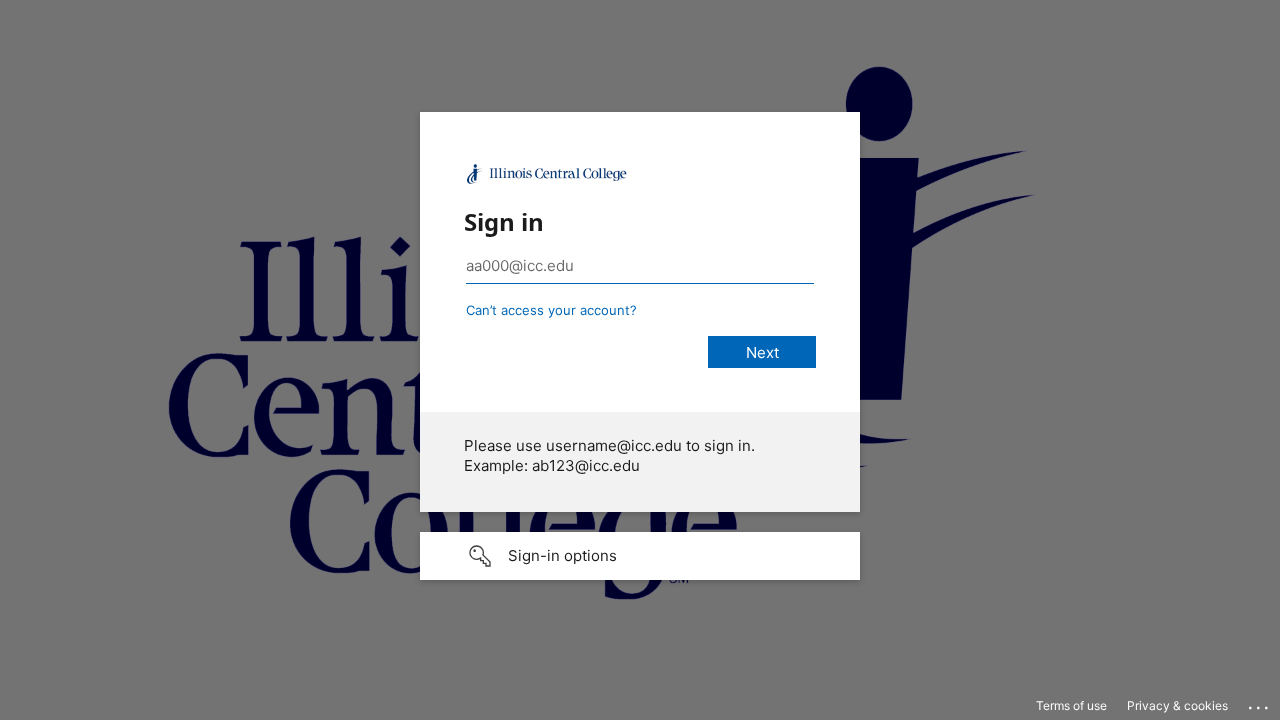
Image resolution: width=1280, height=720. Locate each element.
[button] (640, 556)
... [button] (1260, 703)
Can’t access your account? (551, 310)
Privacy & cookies (1177, 705)
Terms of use (1071, 705)
